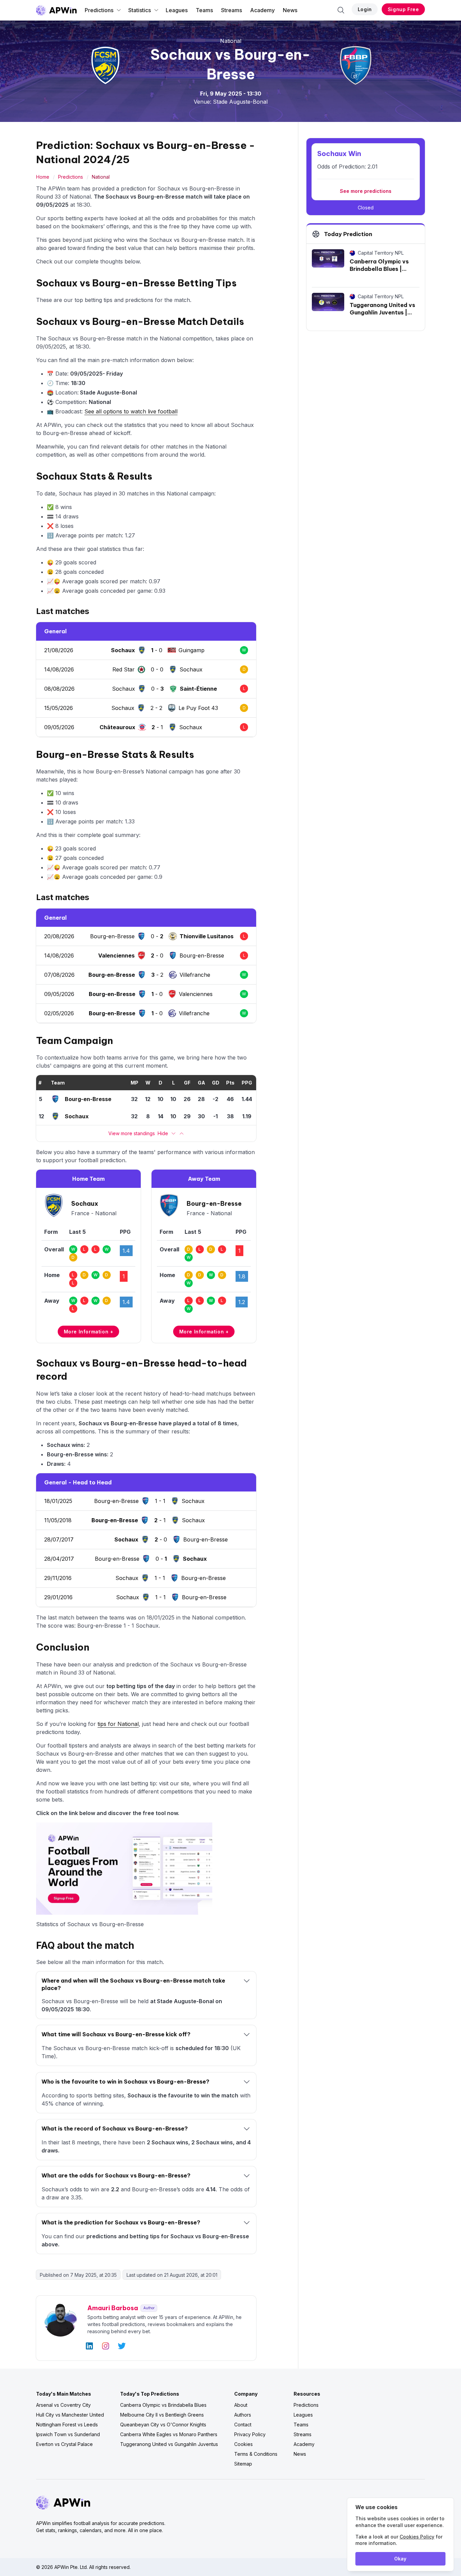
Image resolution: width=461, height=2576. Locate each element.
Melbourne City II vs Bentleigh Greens (162, 2415)
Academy (262, 10)
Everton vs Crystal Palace (64, 2444)
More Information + (89, 1332)
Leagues (177, 10)
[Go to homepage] (56, 10)
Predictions (99, 10)
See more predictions (366, 191)
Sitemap (243, 2464)
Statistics (140, 10)
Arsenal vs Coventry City (63, 2405)
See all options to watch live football (131, 411)
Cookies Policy (417, 2537)
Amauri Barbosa (113, 2308)
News (290, 10)
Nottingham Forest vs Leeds (67, 2425)
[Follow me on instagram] (106, 2346)
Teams (204, 10)
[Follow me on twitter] (122, 2346)
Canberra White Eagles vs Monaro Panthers (169, 2434)
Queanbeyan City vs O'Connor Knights (163, 2425)
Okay (400, 2559)
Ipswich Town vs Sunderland (68, 2434)
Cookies (243, 2444)
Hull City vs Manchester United (70, 2415)
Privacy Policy (250, 2434)
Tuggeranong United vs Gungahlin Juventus (169, 2444)
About (241, 2405)
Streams (232, 10)
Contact (243, 2425)
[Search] (341, 10)
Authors (243, 2415)
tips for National (118, 1724)
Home (43, 177)
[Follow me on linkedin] (89, 2346)
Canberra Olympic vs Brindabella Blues (163, 2405)
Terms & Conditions (256, 2454)
